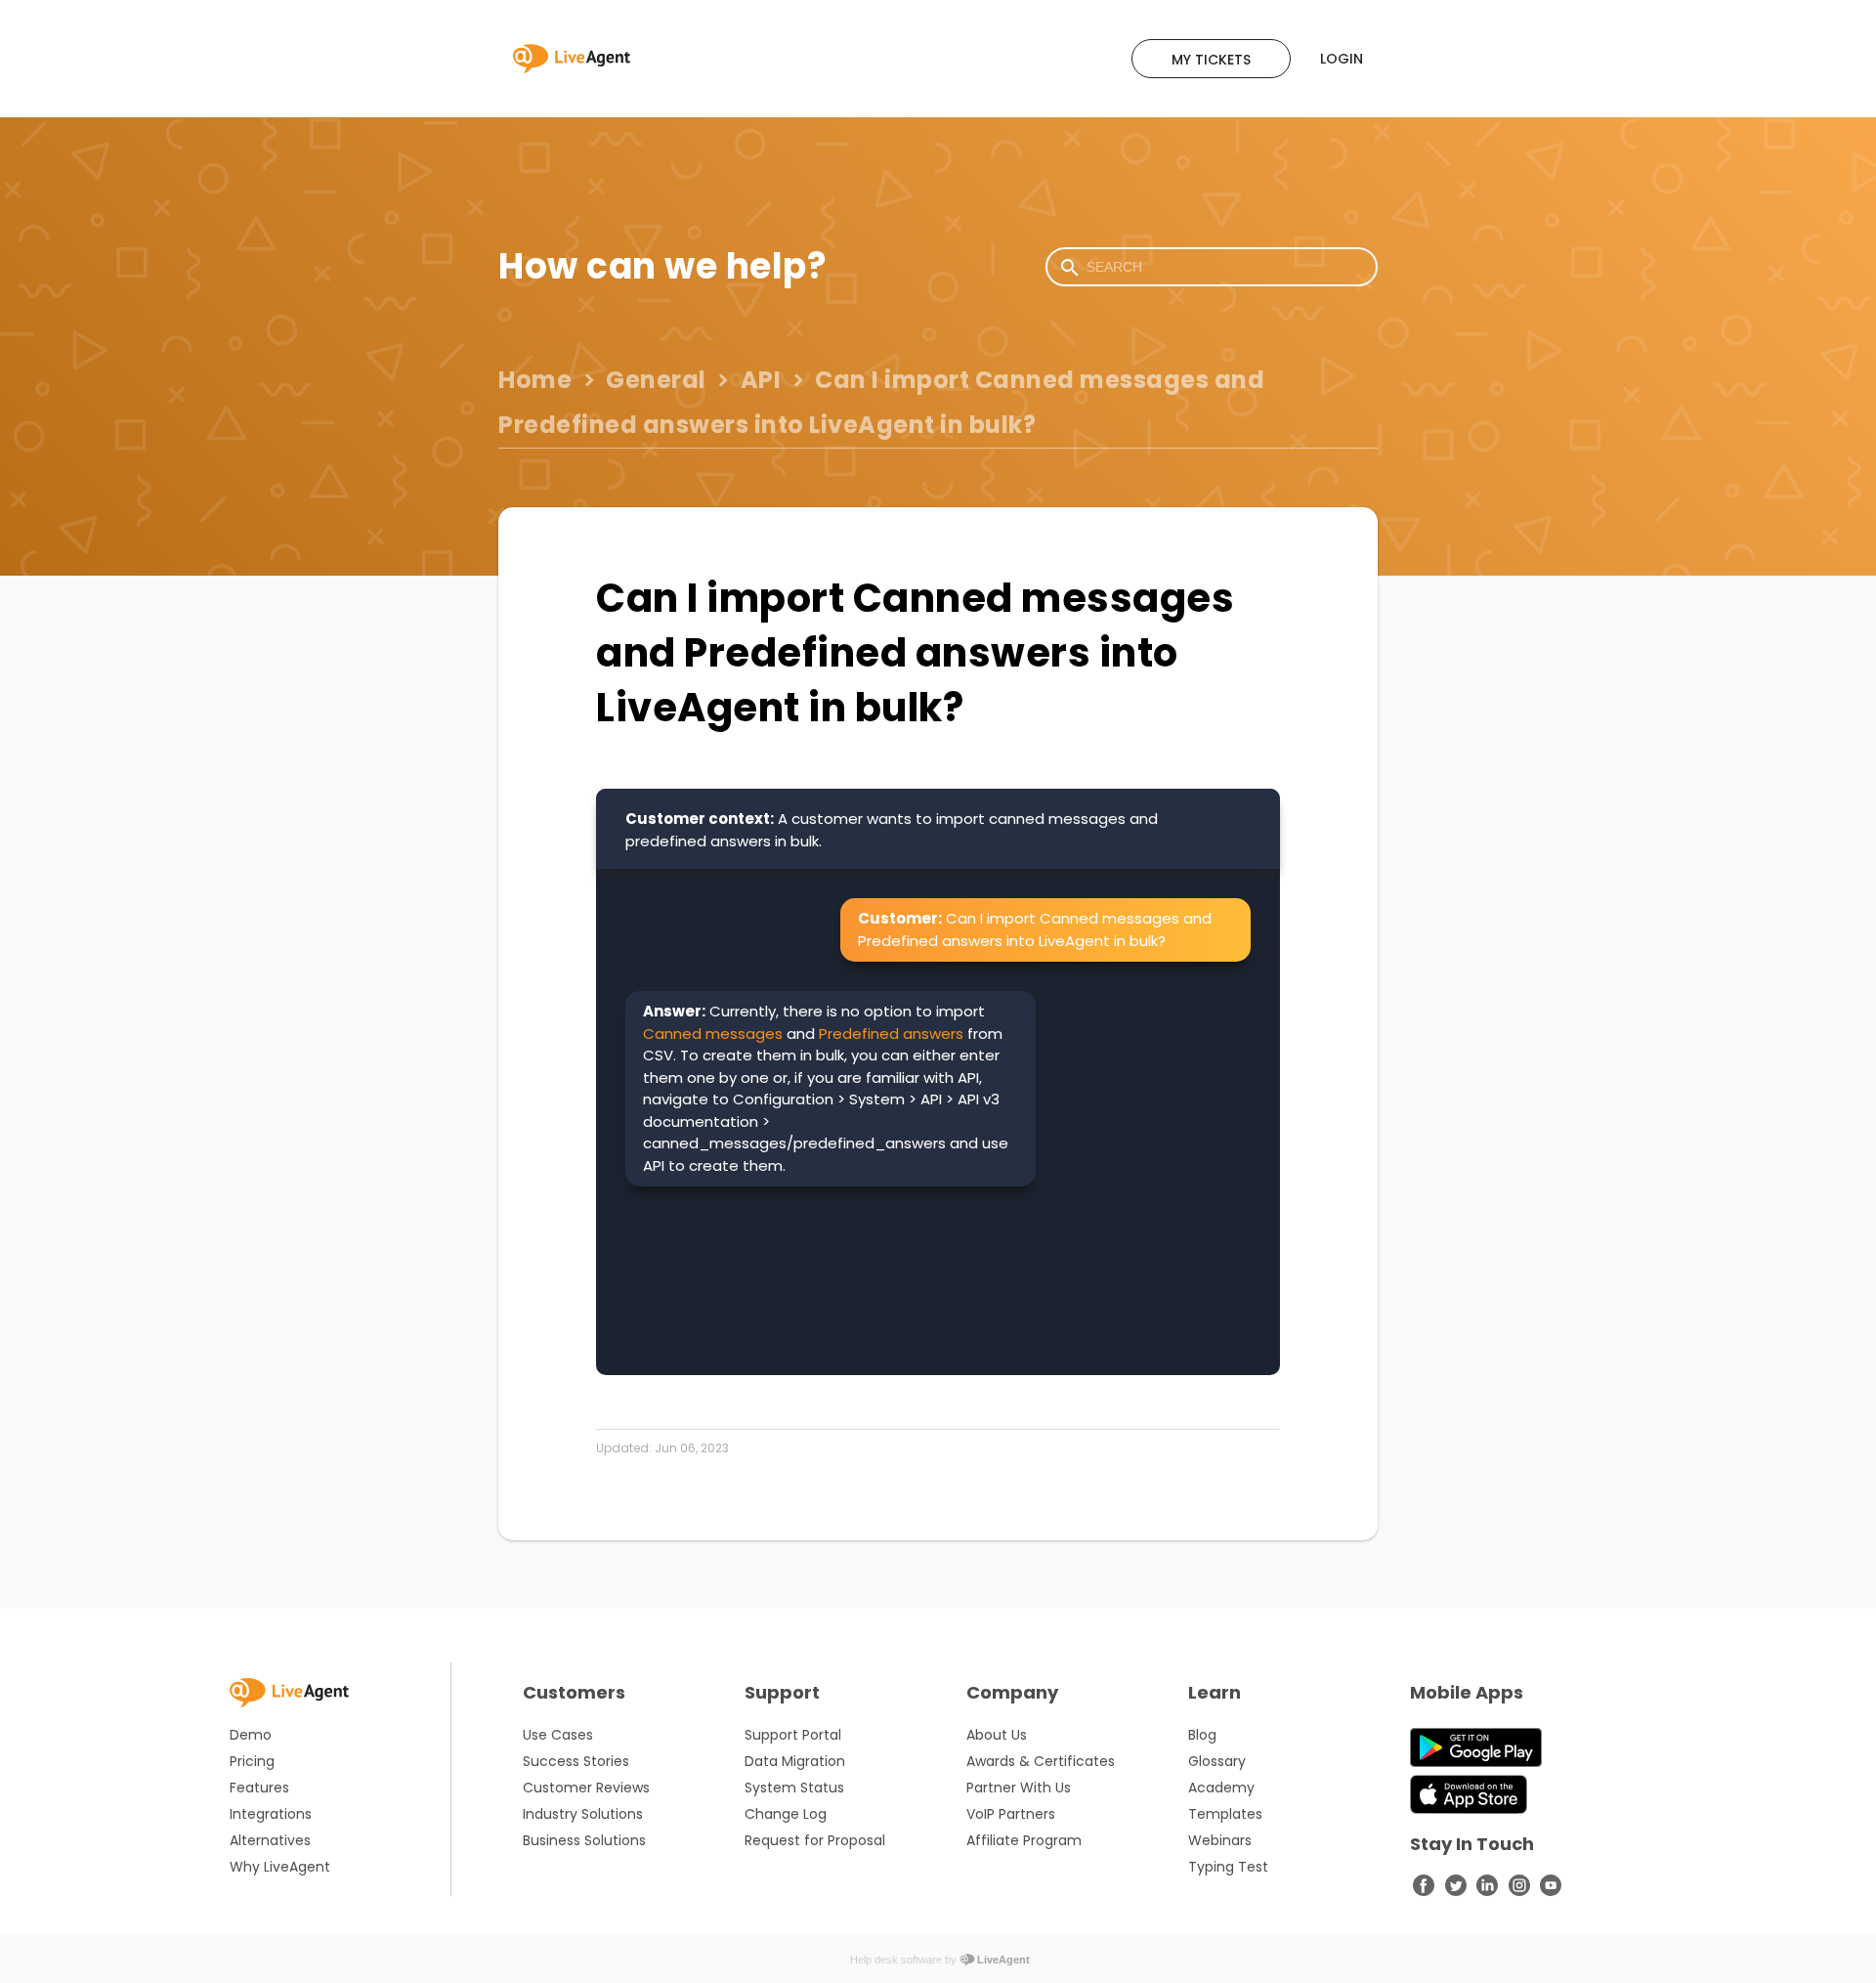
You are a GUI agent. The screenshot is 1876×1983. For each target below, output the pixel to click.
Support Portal (793, 1735)
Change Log (786, 1814)
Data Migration (795, 1761)
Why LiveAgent (280, 1867)
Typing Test (1228, 1867)
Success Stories (576, 1761)
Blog (1202, 1735)
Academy (1221, 1788)
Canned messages (713, 1034)
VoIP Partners (1011, 1814)
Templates (1225, 1814)
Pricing (252, 1761)
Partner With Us (1019, 1788)
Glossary (1217, 1761)
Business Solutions (584, 1840)
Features (259, 1788)
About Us (997, 1735)
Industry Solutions (583, 1814)
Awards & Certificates (1041, 1761)
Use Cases (558, 1735)
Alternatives (270, 1840)
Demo (251, 1735)
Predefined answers (891, 1034)
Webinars (1220, 1840)
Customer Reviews (586, 1788)
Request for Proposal (815, 1840)
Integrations (271, 1814)
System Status (794, 1788)
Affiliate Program (1024, 1840)
